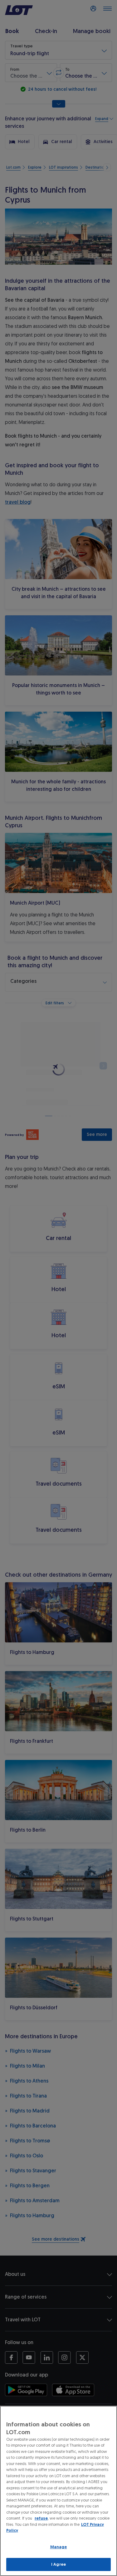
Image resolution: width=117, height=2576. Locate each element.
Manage (59, 2547)
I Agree (58, 2564)
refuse (41, 2518)
